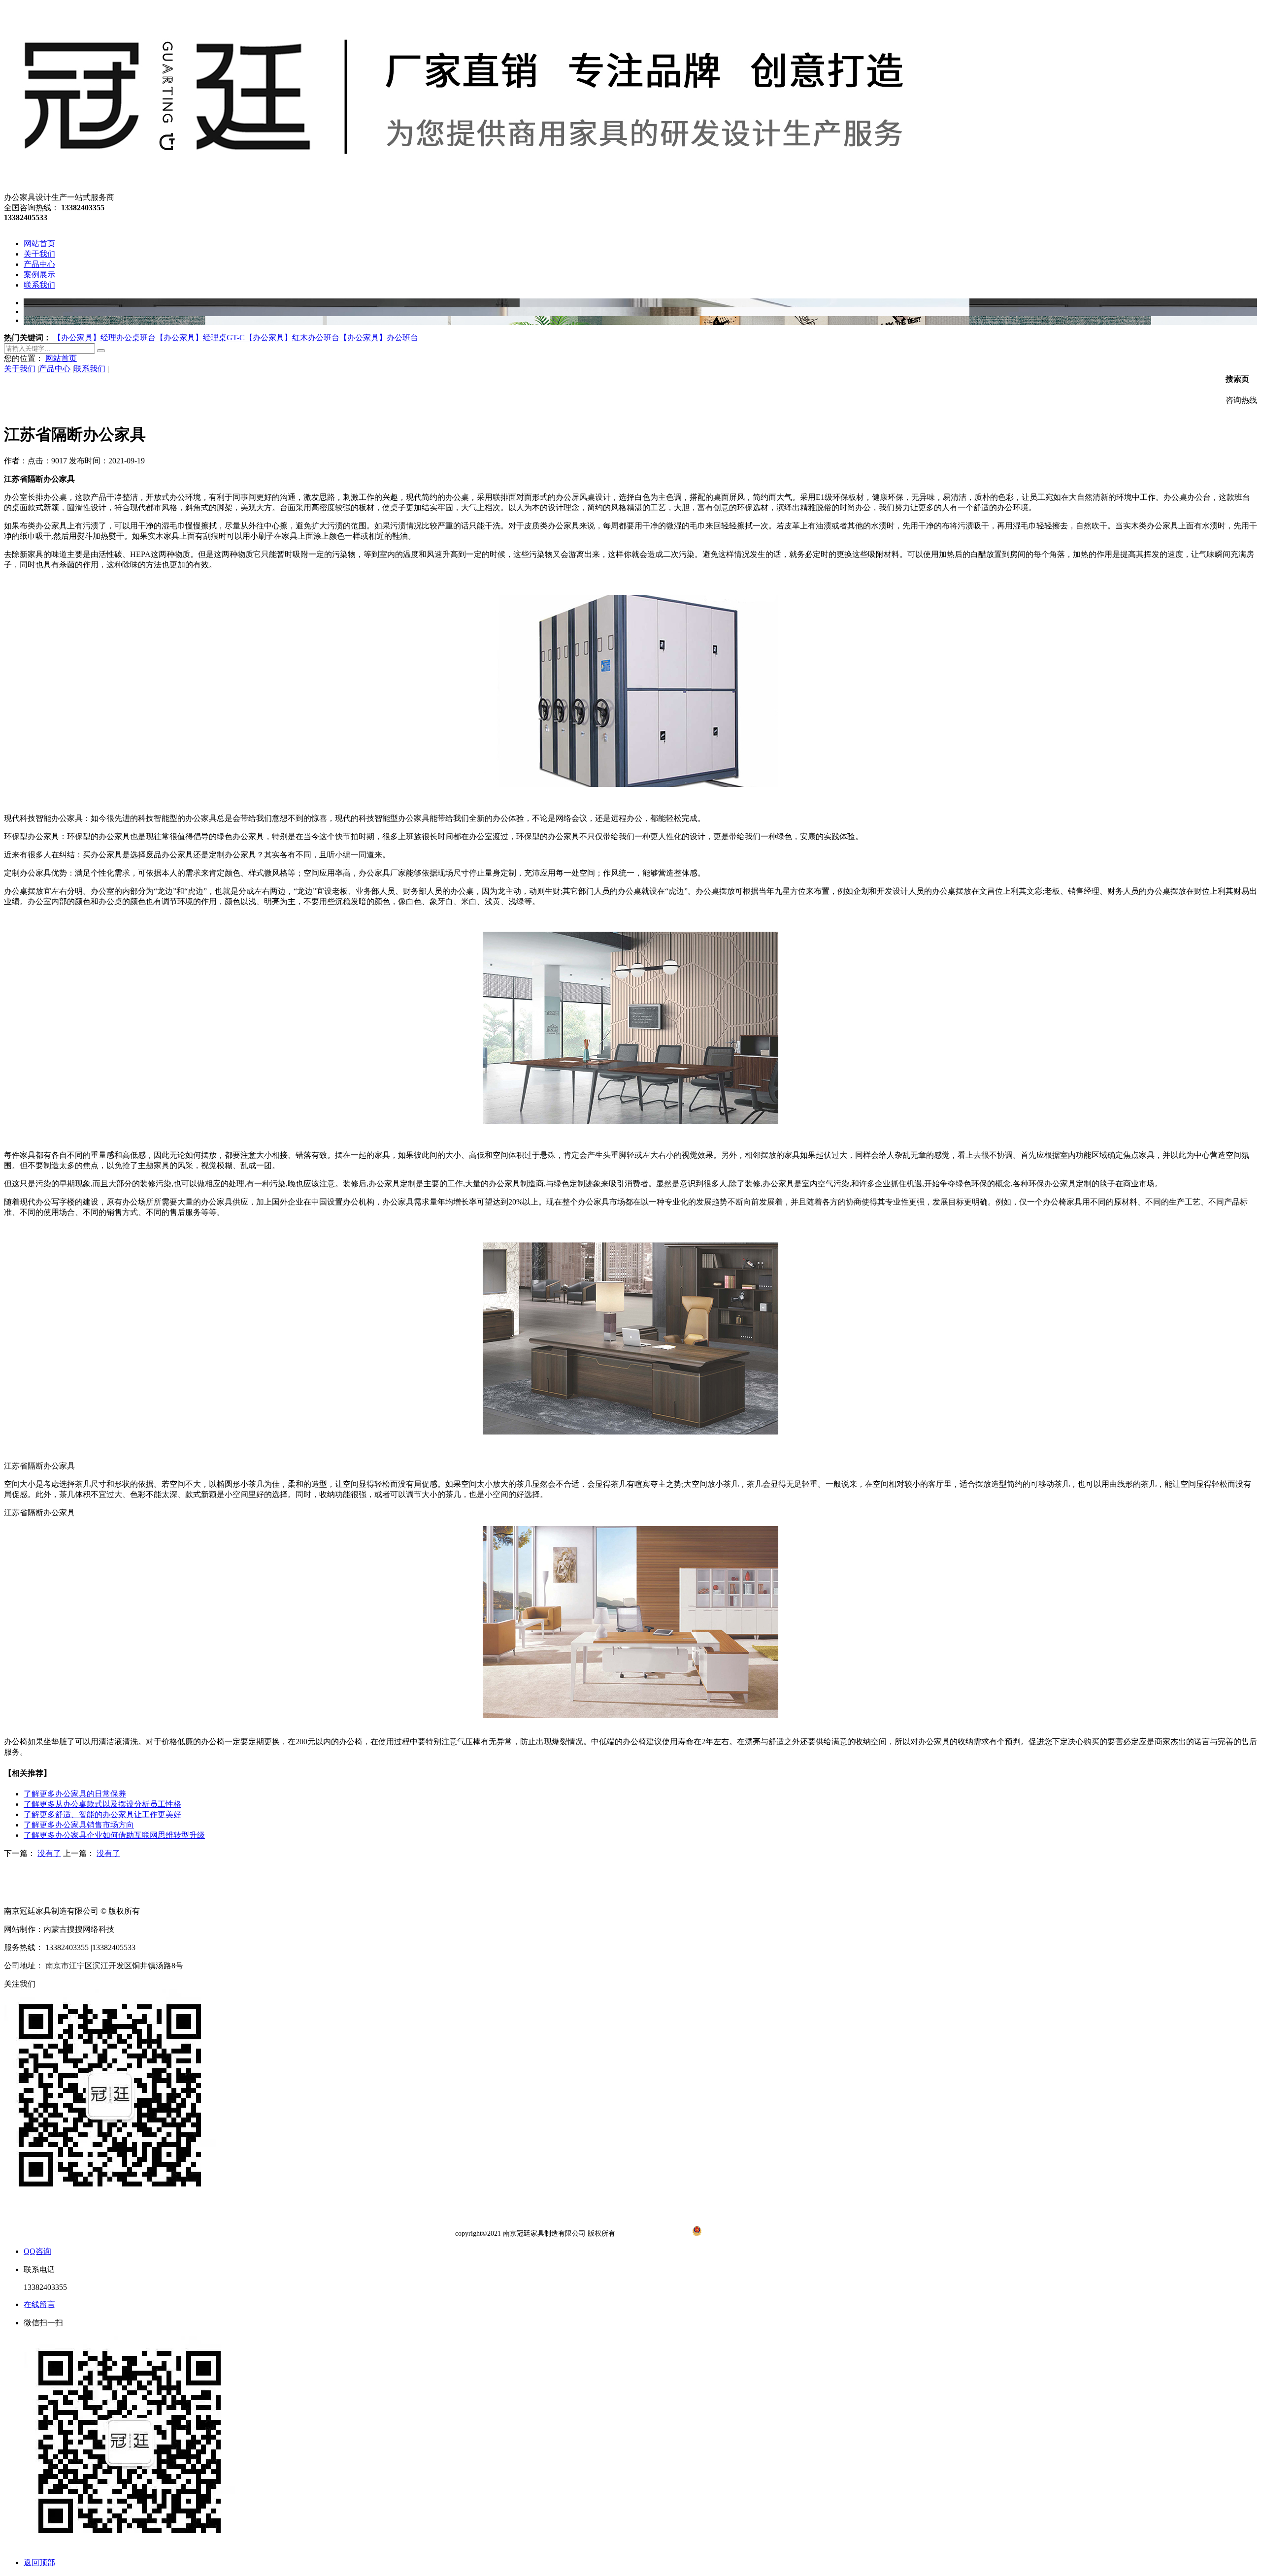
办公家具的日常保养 (75, 1794)
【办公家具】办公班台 (379, 338)
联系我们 (90, 369)
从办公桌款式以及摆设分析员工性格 (102, 1804)
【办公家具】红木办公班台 (292, 338)
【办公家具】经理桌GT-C (200, 338)
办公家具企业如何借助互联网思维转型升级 (114, 1835)
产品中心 (55, 369)
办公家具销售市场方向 (79, 1825)
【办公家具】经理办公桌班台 (104, 338)
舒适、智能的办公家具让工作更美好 (102, 1814)
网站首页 (61, 358)
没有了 (49, 1853)
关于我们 (20, 369)
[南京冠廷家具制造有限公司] (461, 188)
